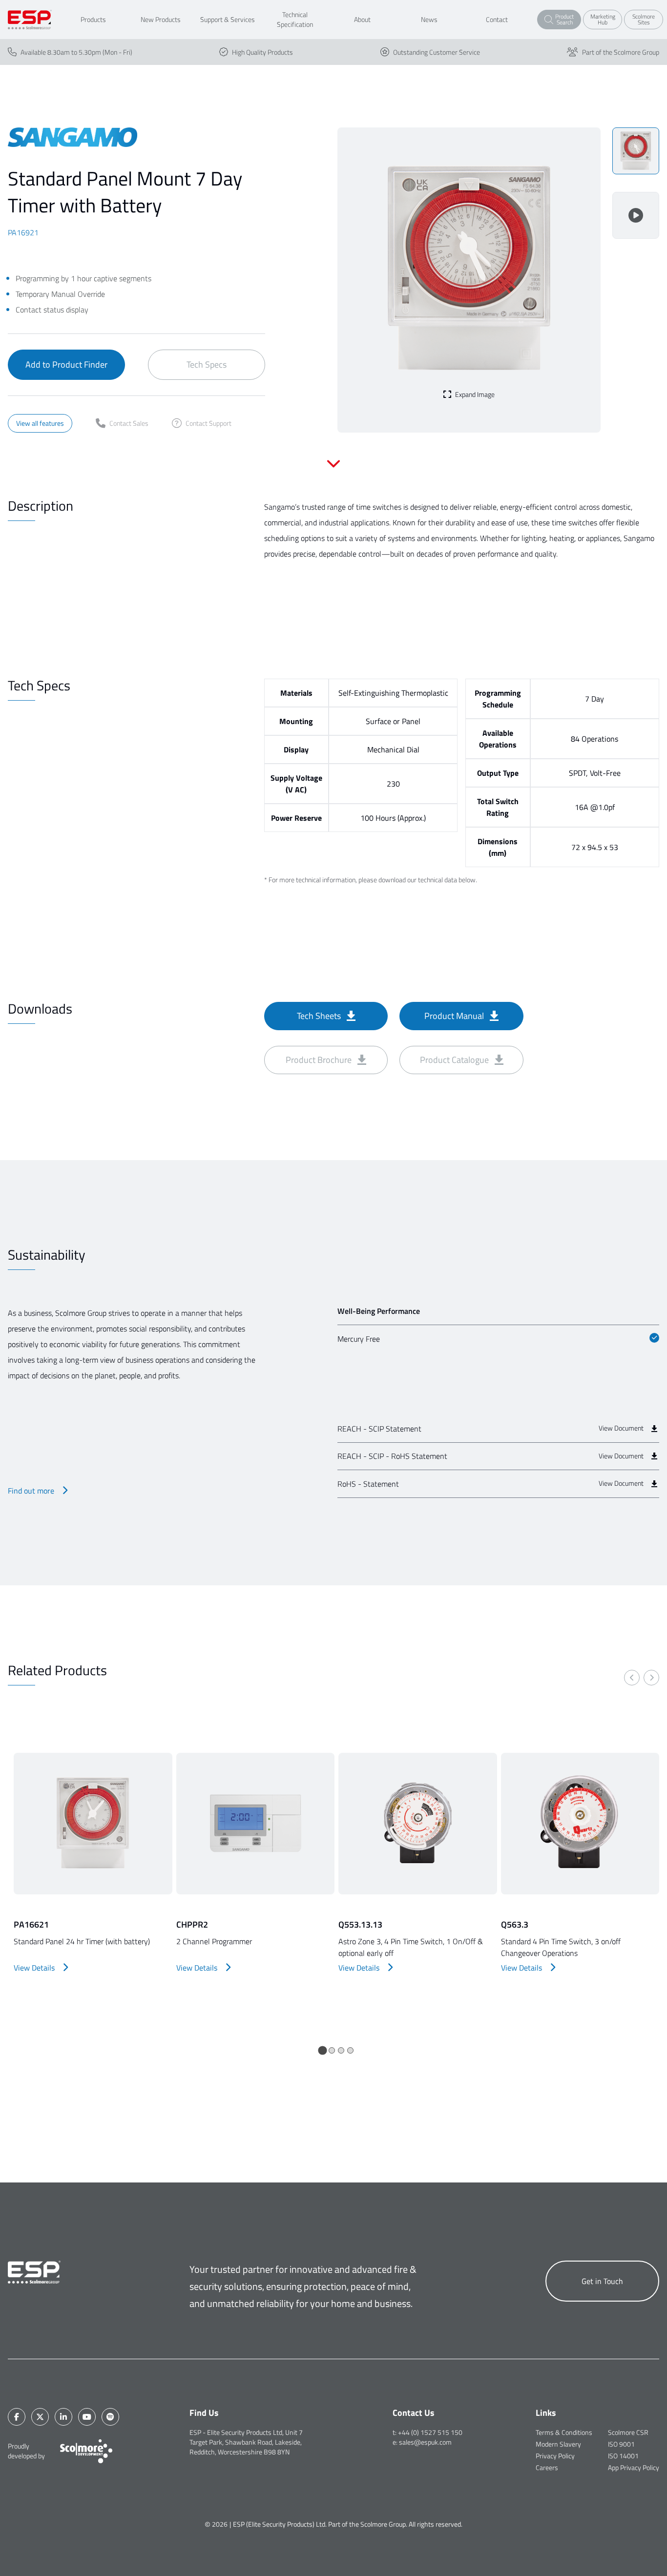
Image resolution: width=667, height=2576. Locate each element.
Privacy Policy (555, 2456)
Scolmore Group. (384, 2524)
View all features (40, 423)
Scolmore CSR (628, 2432)
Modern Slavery (558, 2444)
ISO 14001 (623, 2456)
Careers (547, 2467)
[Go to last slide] (632, 1678)
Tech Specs (207, 364)
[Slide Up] (333, 470)
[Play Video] (636, 215)
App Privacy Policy (634, 2467)
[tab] (322, 2050)
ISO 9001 (621, 2444)
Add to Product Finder (66, 364)
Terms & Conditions (564, 2432)
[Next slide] (651, 1678)
